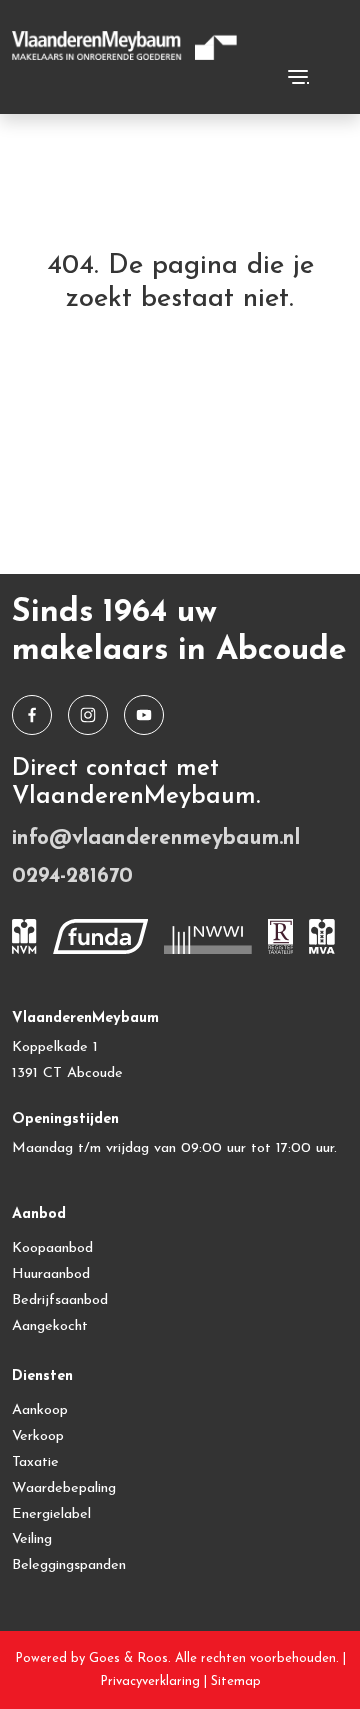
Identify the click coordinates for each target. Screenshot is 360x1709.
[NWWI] (208, 936)
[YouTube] (144, 715)
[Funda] (100, 936)
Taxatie (35, 1462)
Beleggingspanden (69, 1565)
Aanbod (39, 1214)
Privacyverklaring (150, 1681)
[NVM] (24, 936)
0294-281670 (72, 876)
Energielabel (51, 1514)
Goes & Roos (128, 1658)
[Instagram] (88, 715)
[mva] (322, 936)
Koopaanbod (52, 1248)
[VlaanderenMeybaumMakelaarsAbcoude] (32, 715)
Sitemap (236, 1681)
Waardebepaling (64, 1488)
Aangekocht (50, 1326)
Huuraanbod (51, 1274)
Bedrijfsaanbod (60, 1300)
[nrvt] (281, 936)
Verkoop (38, 1436)
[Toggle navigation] (298, 77)
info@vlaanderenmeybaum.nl (156, 838)
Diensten (42, 1376)
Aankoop (40, 1410)
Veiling (32, 1539)
